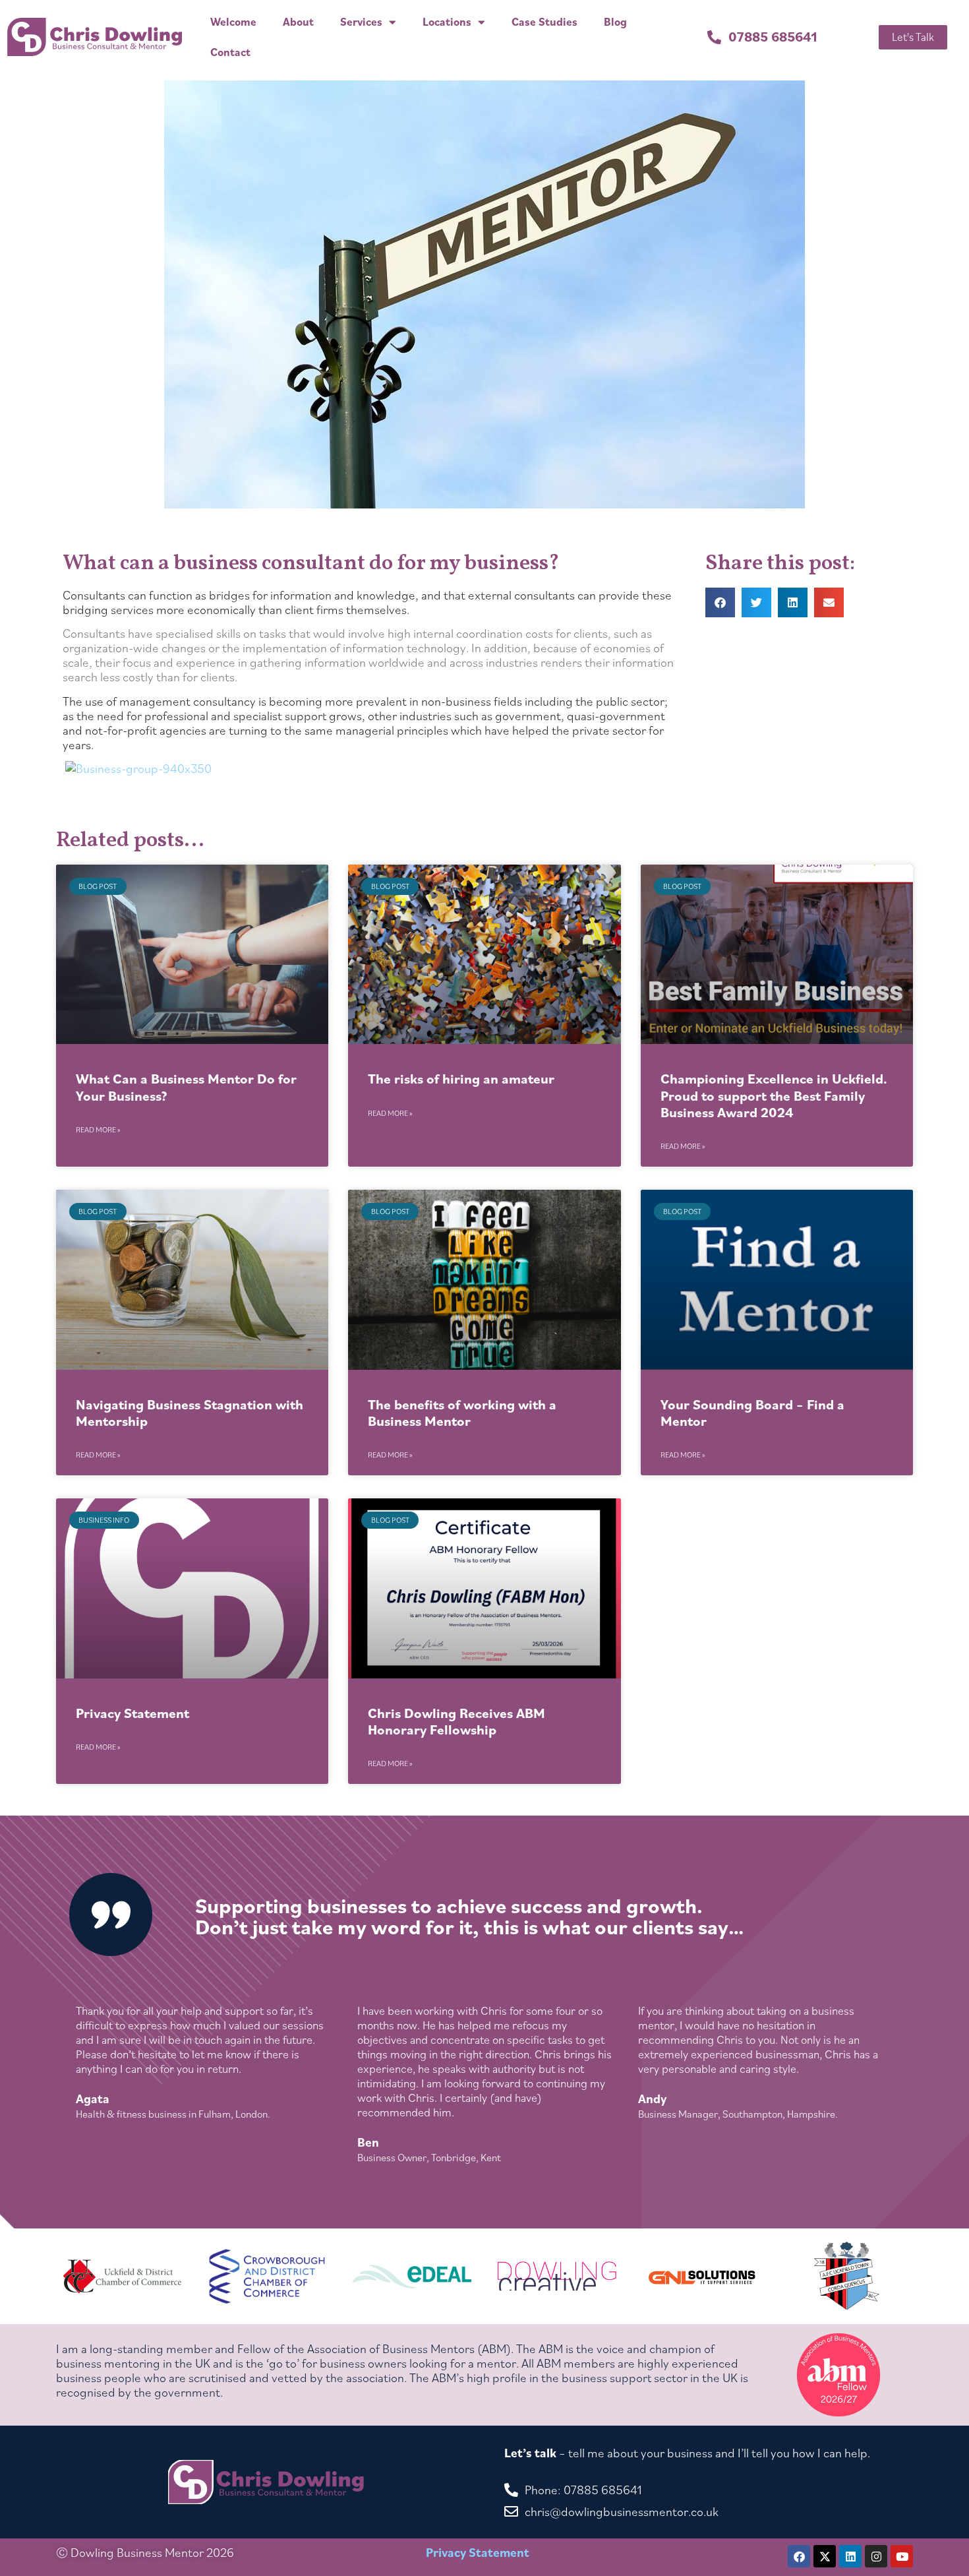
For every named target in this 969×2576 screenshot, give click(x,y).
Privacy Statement (132, 1713)
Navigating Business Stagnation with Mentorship (190, 1413)
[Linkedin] (850, 2556)
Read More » (98, 1129)
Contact (230, 52)
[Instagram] (876, 2556)
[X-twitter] (825, 2556)
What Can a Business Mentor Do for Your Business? (186, 1087)
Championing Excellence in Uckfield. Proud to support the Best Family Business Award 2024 (774, 1095)
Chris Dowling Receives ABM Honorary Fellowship (456, 1721)
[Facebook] (799, 2556)
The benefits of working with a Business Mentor (462, 1413)
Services (361, 22)
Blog (615, 22)
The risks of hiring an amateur (461, 1079)
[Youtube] (902, 2556)
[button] (720, 602)
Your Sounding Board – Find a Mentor (752, 1413)
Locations (447, 22)
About (298, 22)
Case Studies (544, 22)
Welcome (233, 22)
